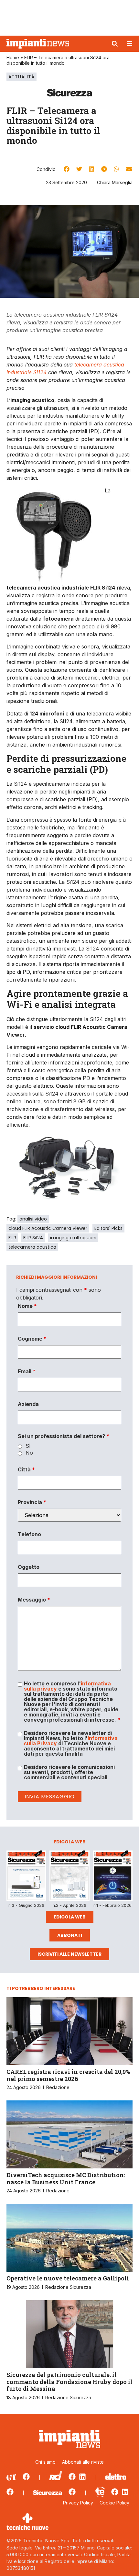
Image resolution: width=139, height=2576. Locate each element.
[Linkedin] (82, 2477)
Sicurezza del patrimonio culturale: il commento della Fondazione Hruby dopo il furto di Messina (69, 2382)
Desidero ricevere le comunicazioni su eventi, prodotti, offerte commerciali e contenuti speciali (69, 1772)
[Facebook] (26, 2477)
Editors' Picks (108, 1228)
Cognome (32, 1339)
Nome (27, 1306)
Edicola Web (70, 1917)
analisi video (33, 1219)
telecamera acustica (32, 1247)
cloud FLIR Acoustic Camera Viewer (48, 1228)
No (29, 1453)
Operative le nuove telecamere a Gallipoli (68, 2278)
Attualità (21, 77)
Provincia (32, 1502)
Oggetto (29, 1567)
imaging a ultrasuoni (73, 1238)
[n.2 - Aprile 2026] (69, 1877)
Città (26, 1469)
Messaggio (34, 1600)
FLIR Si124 (33, 1238)
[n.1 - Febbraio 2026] (113, 1877)
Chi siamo (45, 2462)
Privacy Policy (78, 2503)
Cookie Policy (114, 2503)
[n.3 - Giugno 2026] (26, 1877)
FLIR (12, 1238)
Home (13, 57)
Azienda (28, 1404)
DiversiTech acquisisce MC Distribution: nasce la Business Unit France (66, 2178)
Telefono (29, 1534)
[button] (115, 44)
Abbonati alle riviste (83, 2462)
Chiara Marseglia (115, 182)
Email (27, 1371)
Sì (28, 1446)
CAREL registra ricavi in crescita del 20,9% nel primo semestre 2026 (68, 2075)
